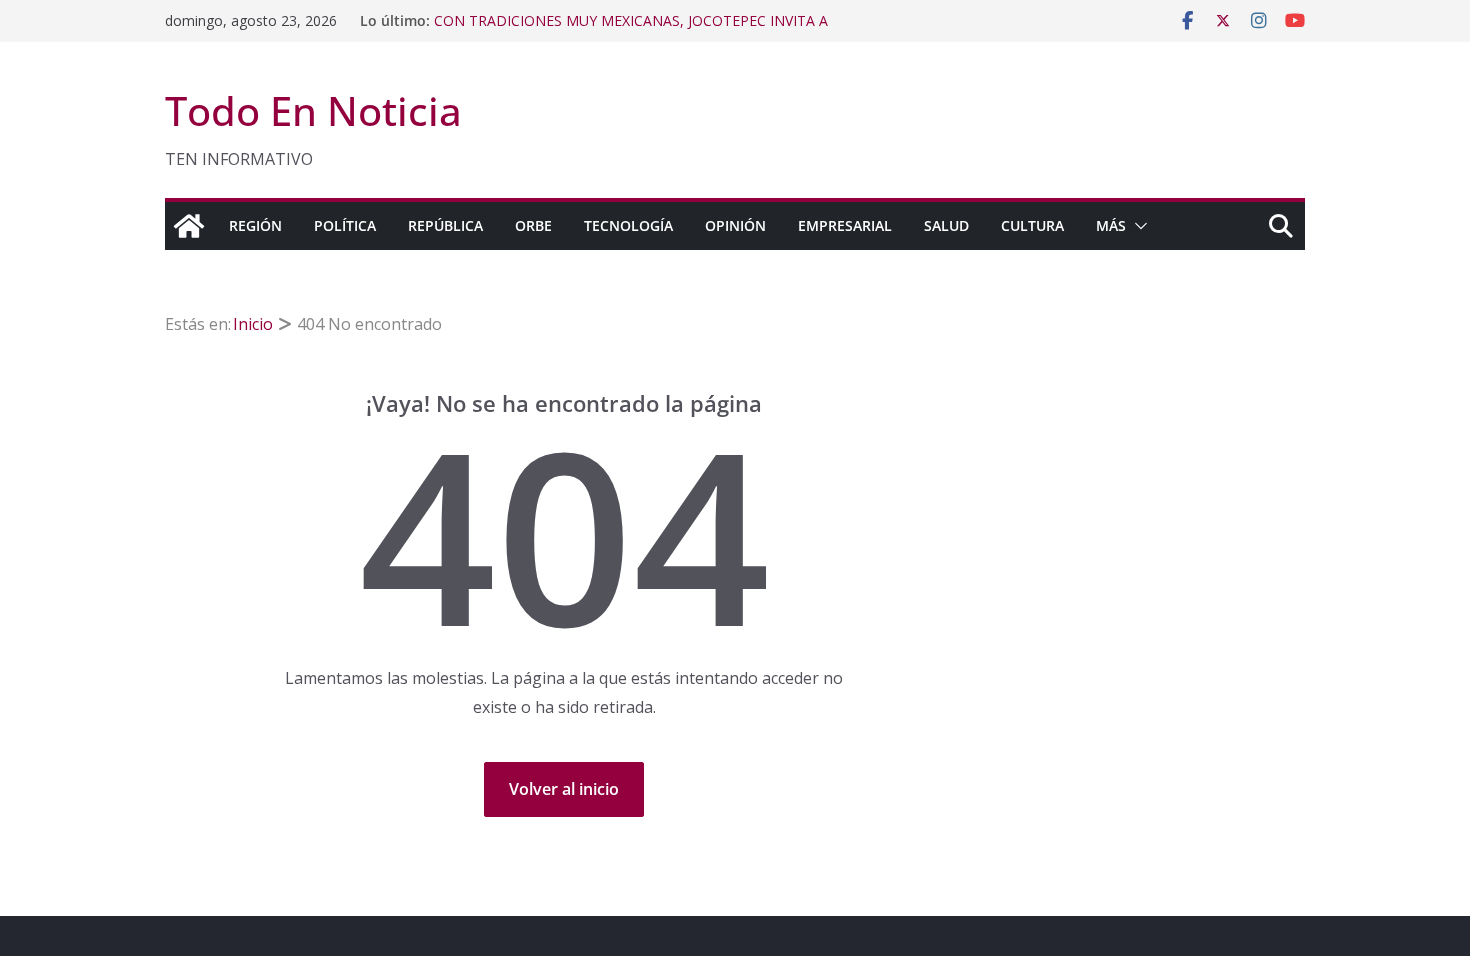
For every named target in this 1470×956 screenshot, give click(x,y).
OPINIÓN (735, 225)
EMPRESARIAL (845, 225)
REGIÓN (255, 225)
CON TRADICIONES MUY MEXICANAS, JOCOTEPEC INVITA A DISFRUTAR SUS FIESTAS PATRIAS (631, 30)
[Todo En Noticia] (189, 226)
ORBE (533, 225)
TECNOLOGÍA (628, 225)
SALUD (946, 225)
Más (1111, 225)
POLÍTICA (345, 225)
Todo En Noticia (313, 110)
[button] (1137, 226)
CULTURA (1032, 225)
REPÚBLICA (445, 225)
